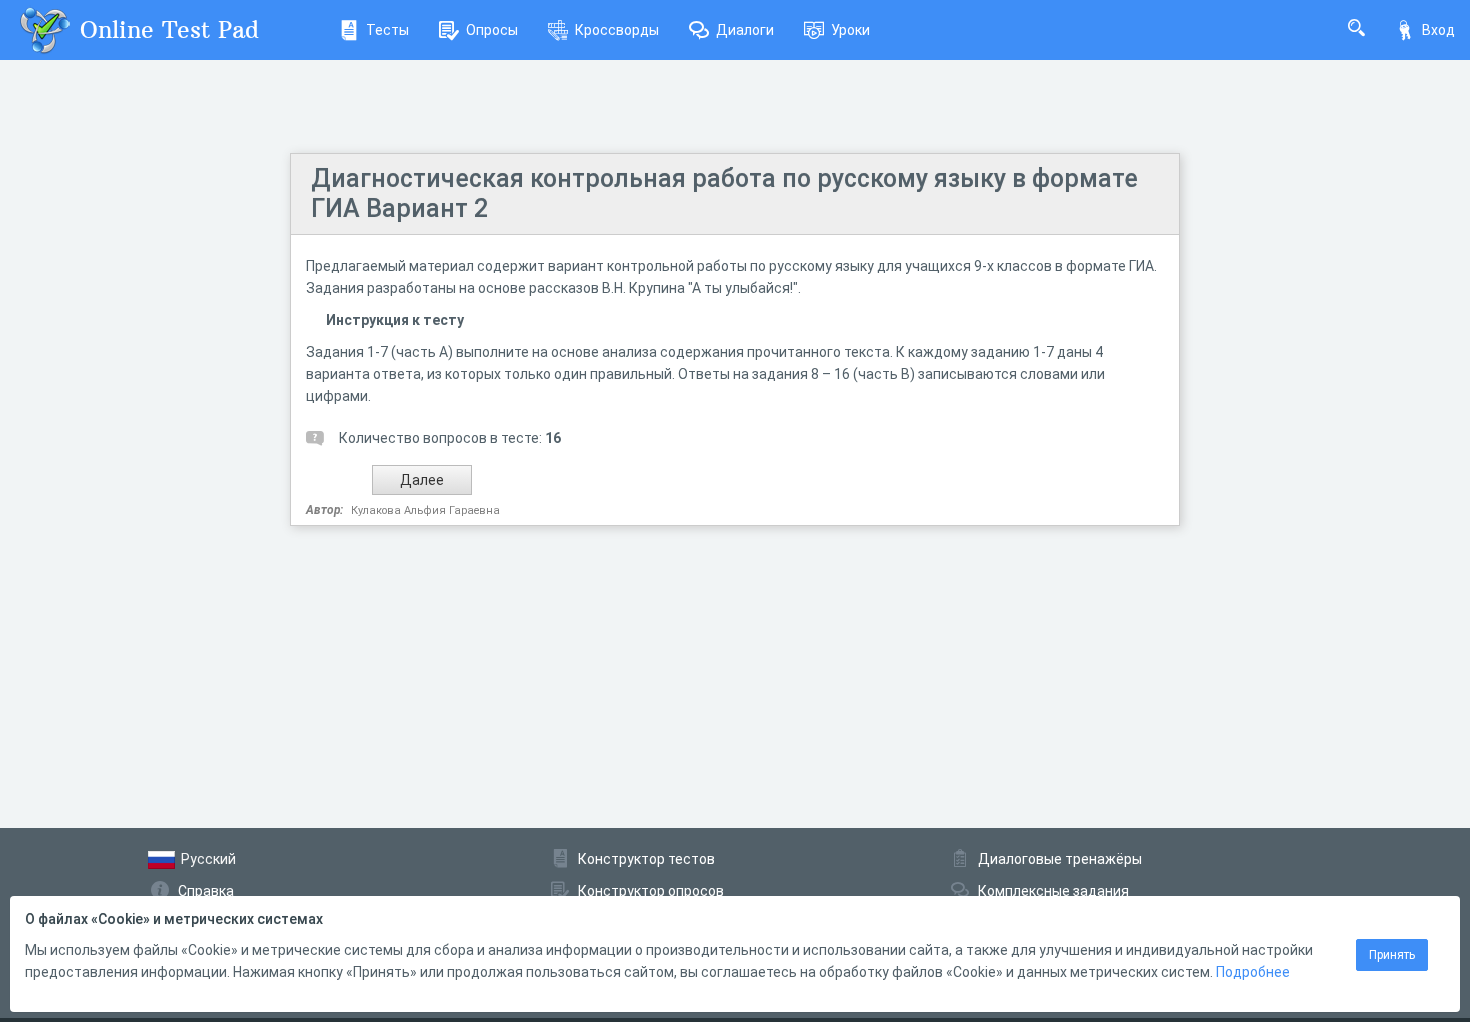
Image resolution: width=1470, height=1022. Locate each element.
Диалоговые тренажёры (1060, 859)
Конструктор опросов (651, 891)
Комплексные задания (1053, 891)
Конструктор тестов (646, 859)
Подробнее (1253, 972)
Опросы (492, 30)
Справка (206, 891)
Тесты (387, 30)
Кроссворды (617, 30)
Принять (1392, 955)
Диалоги (745, 30)
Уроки (850, 30)
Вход (1438, 30)
